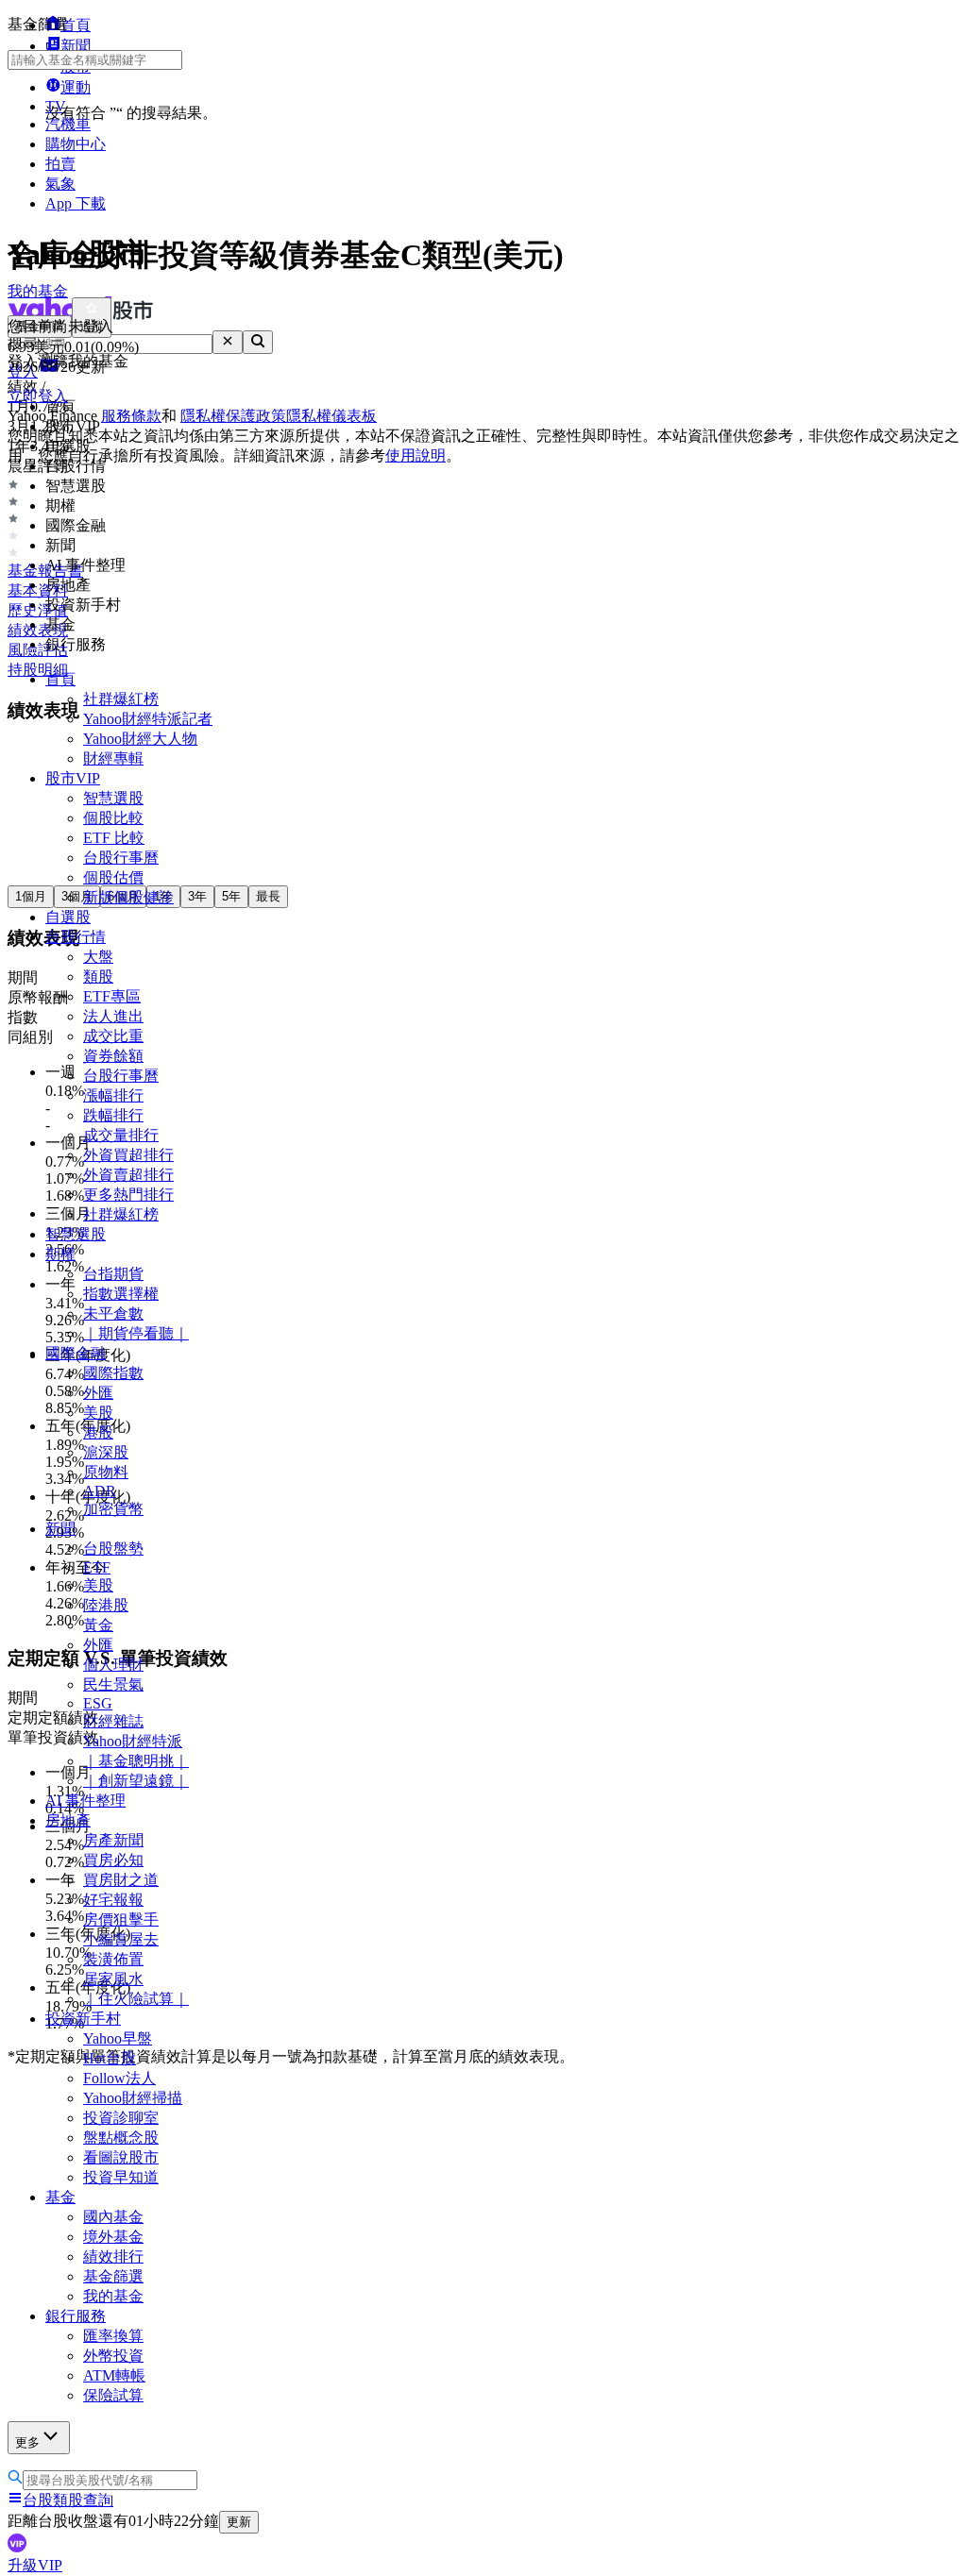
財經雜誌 (113, 1721)
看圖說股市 (121, 2157)
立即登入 (38, 396)
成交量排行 (121, 1135)
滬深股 (106, 1452)
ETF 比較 (114, 838)
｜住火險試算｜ (136, 1999)
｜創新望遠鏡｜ (136, 1781)
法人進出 (113, 1016)
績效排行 (113, 2256)
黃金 (98, 1625)
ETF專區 (112, 996)
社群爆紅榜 (121, 699)
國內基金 (113, 2217)
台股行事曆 (121, 858)
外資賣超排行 (128, 1175)
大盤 (98, 957)
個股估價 (113, 877)
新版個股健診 (128, 897)
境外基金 (113, 2237)
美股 (98, 1413)
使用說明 (416, 455)
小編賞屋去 (121, 1939)
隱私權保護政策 (233, 416)
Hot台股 (110, 2058)
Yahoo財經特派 (133, 1741)
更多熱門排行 (128, 1195)
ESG (98, 1703)
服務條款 (131, 416)
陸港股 (106, 1605)
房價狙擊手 (121, 1919)
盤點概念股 (121, 2138)
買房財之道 (121, 1880)
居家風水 (113, 1979)
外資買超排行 (128, 1155)
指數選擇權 (121, 1294)
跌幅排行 (113, 1115)
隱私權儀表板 (331, 416)
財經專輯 (113, 758)
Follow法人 (119, 2078)
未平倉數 (113, 1313)
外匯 (98, 1393)
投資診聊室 (121, 2118)
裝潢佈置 (113, 1959)
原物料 (106, 1472)
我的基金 (113, 2296)
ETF (97, 1567)
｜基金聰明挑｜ (136, 1761)
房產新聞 (113, 1840)
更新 (239, 2522)
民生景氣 (113, 1684)
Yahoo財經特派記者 (148, 719)
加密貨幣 (113, 1509)
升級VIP (35, 2565)
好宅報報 (113, 1900)
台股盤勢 (113, 1549)
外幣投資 (113, 2356)
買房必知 (113, 1860)
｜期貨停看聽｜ (136, 1333)
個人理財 (113, 1665)
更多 (27, 2442)
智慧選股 (113, 798)
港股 (98, 1432)
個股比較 (113, 818)
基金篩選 (113, 2276)
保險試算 (113, 2395)
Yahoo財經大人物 (140, 739)
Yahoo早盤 (118, 2038)
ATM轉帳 (114, 2375)
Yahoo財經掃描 (133, 2098)
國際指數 (113, 1373)
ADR (100, 1491)
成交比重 (113, 1036)
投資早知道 (121, 2177)
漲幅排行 (113, 1095)
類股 (98, 977)
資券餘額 (113, 1056)
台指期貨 (113, 1274)
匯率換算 (113, 2336)
